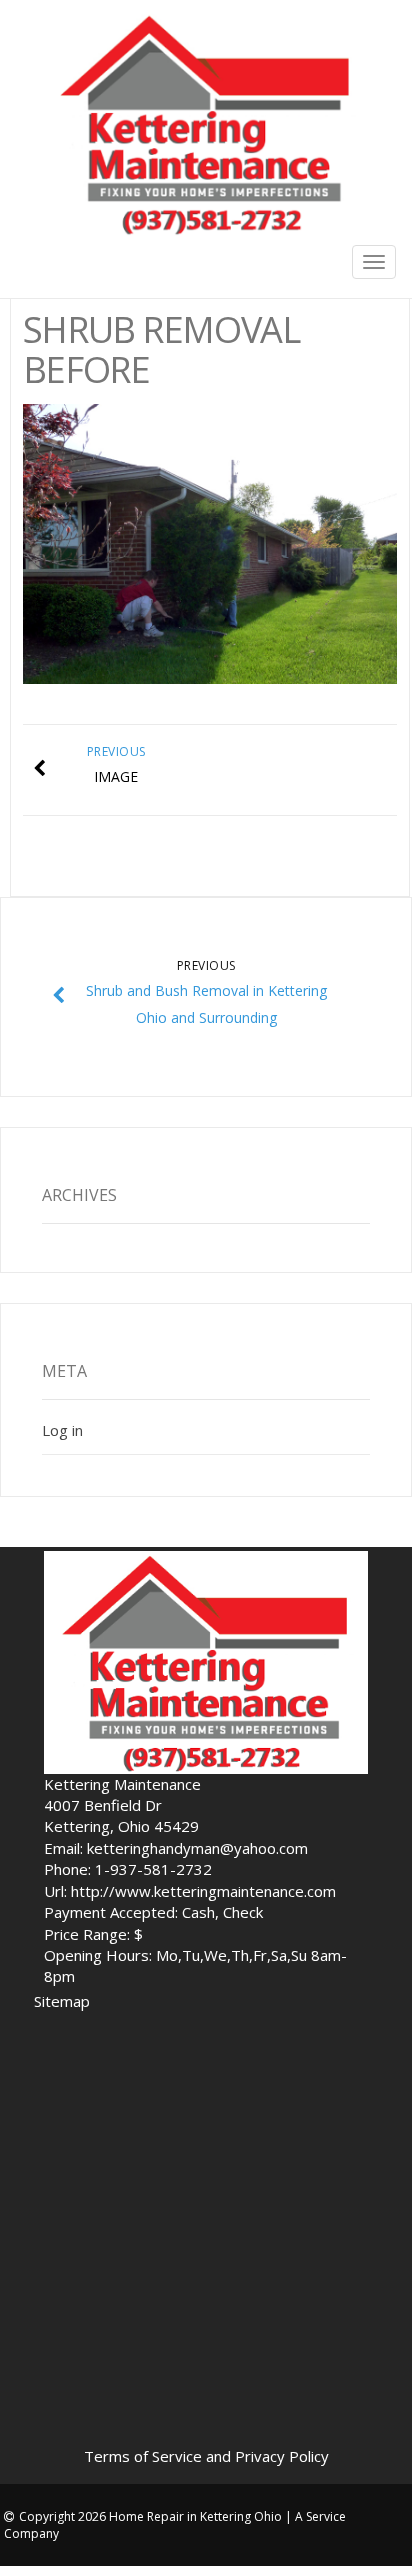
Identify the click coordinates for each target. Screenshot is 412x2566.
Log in (62, 1430)
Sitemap (62, 2001)
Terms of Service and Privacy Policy (206, 2456)
